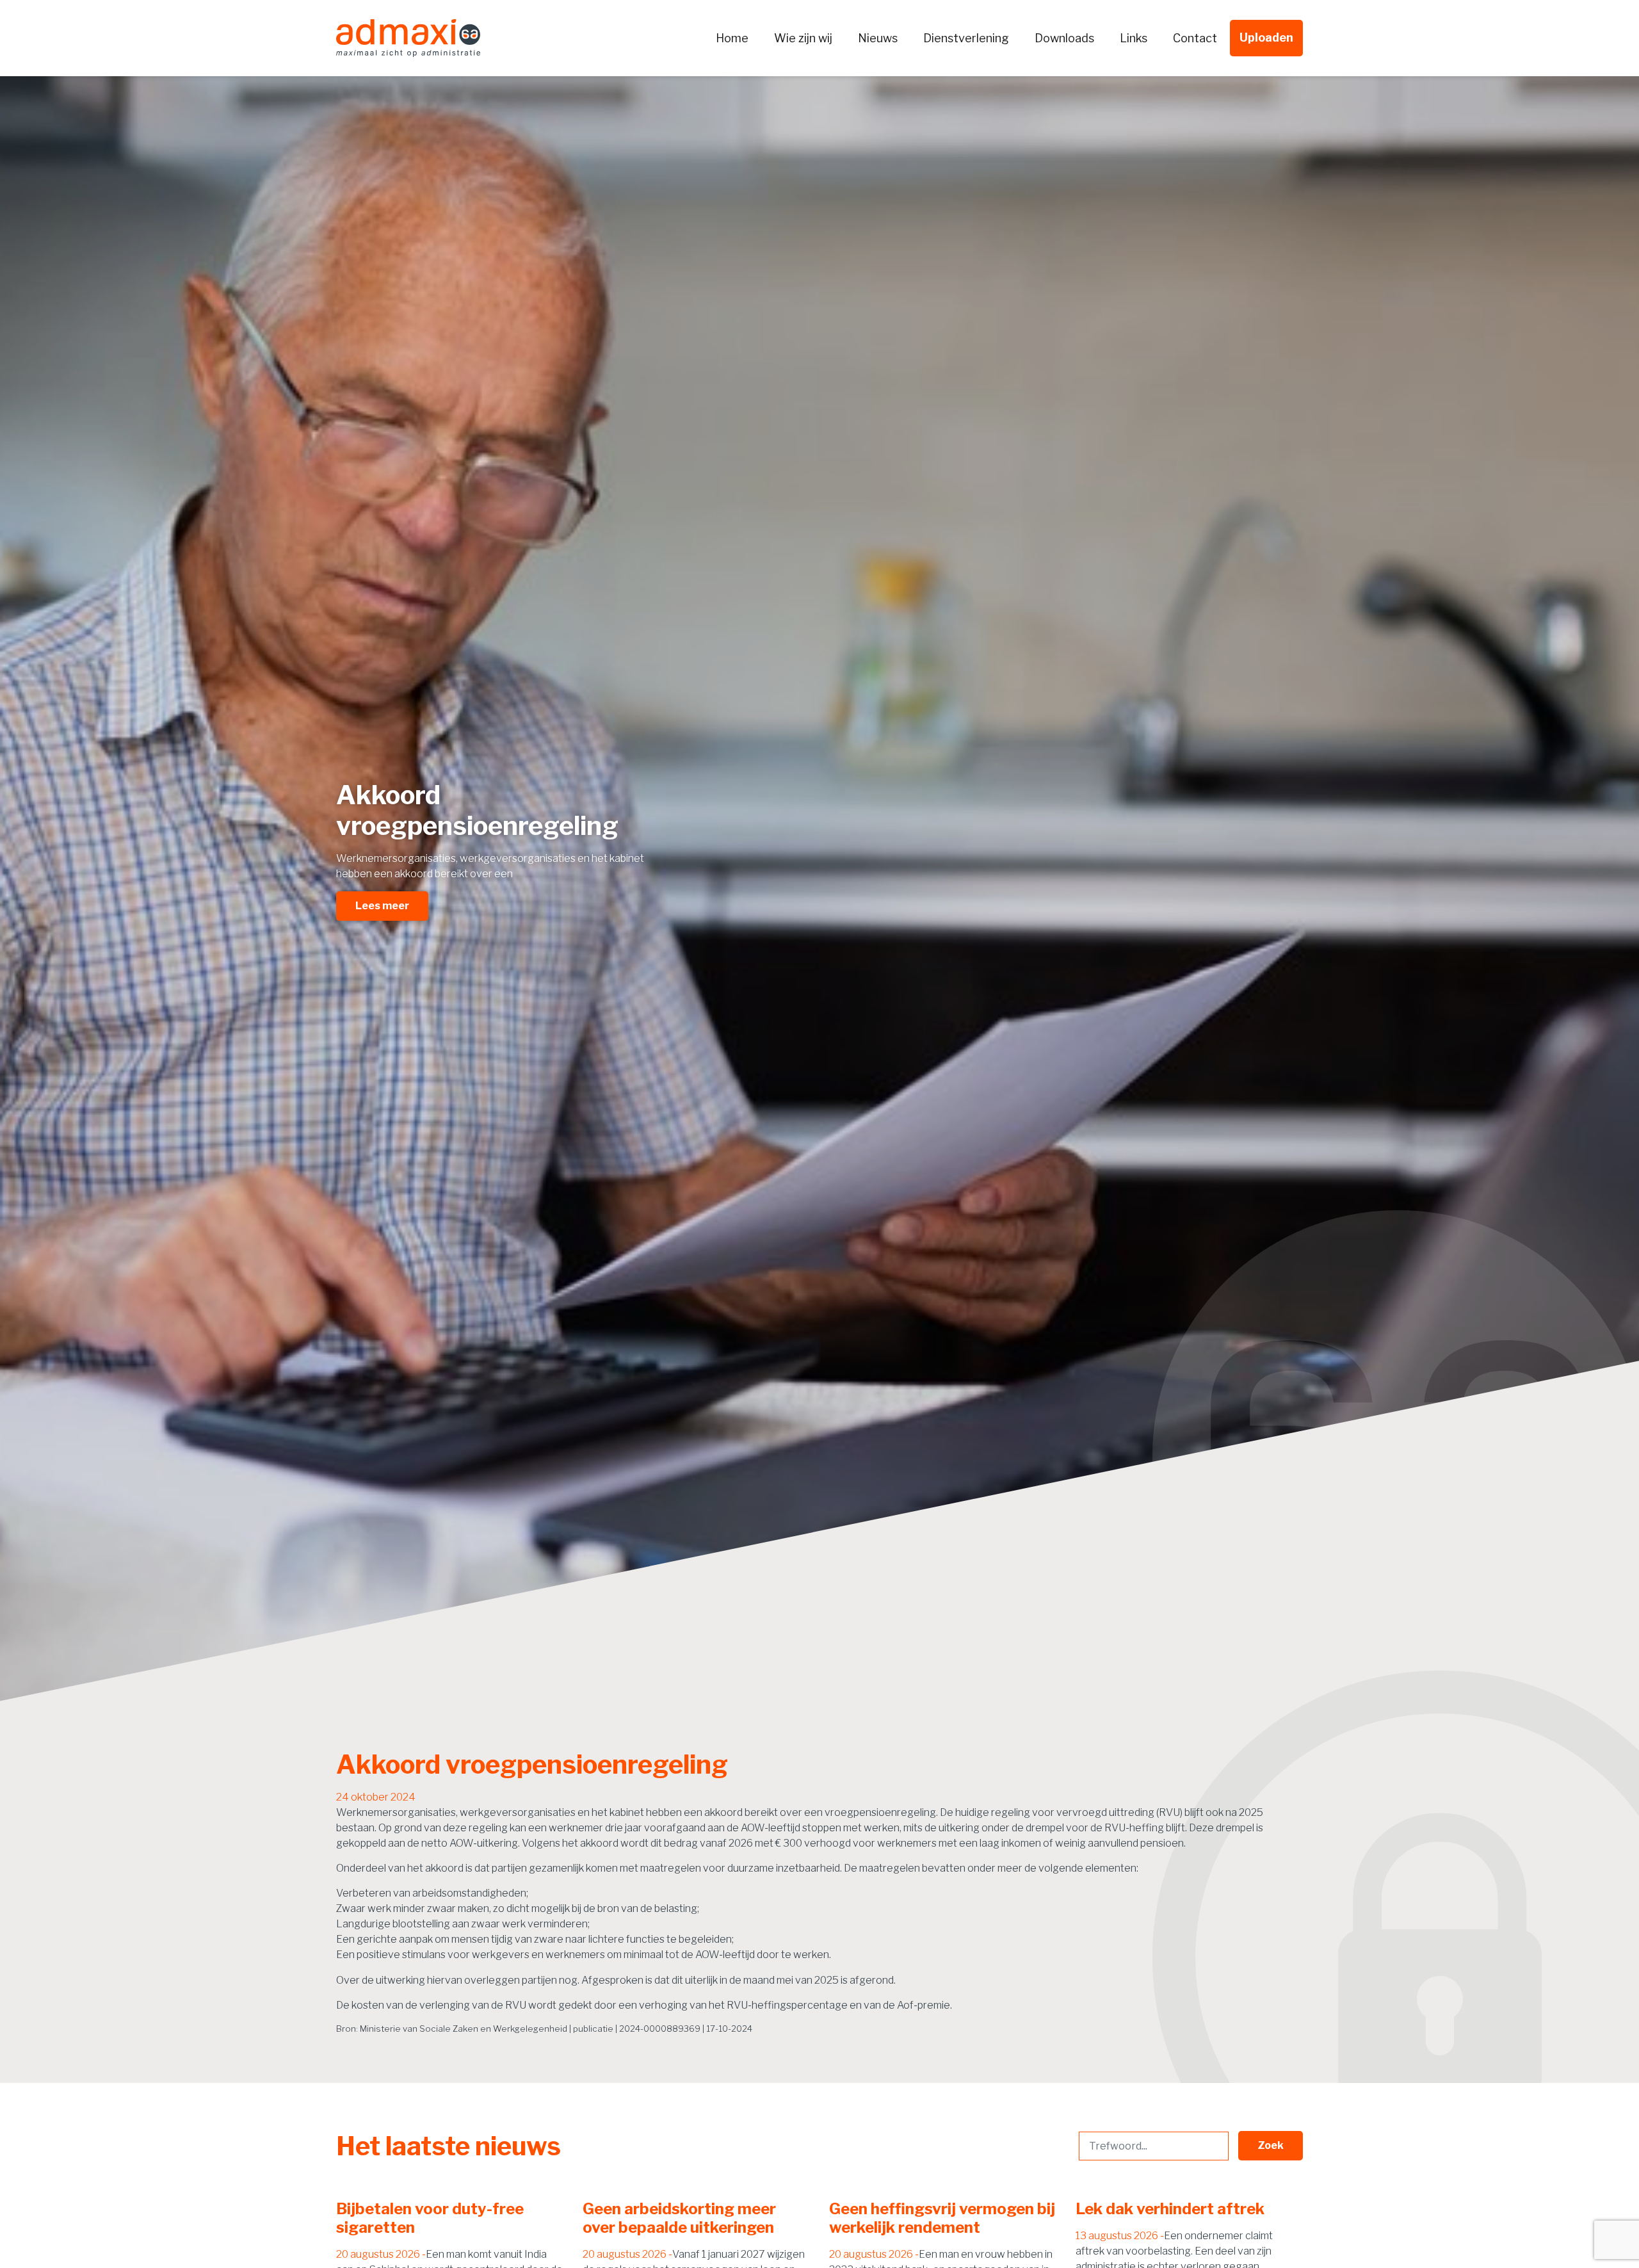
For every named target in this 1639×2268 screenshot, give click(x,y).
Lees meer (382, 906)
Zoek (1271, 2145)
